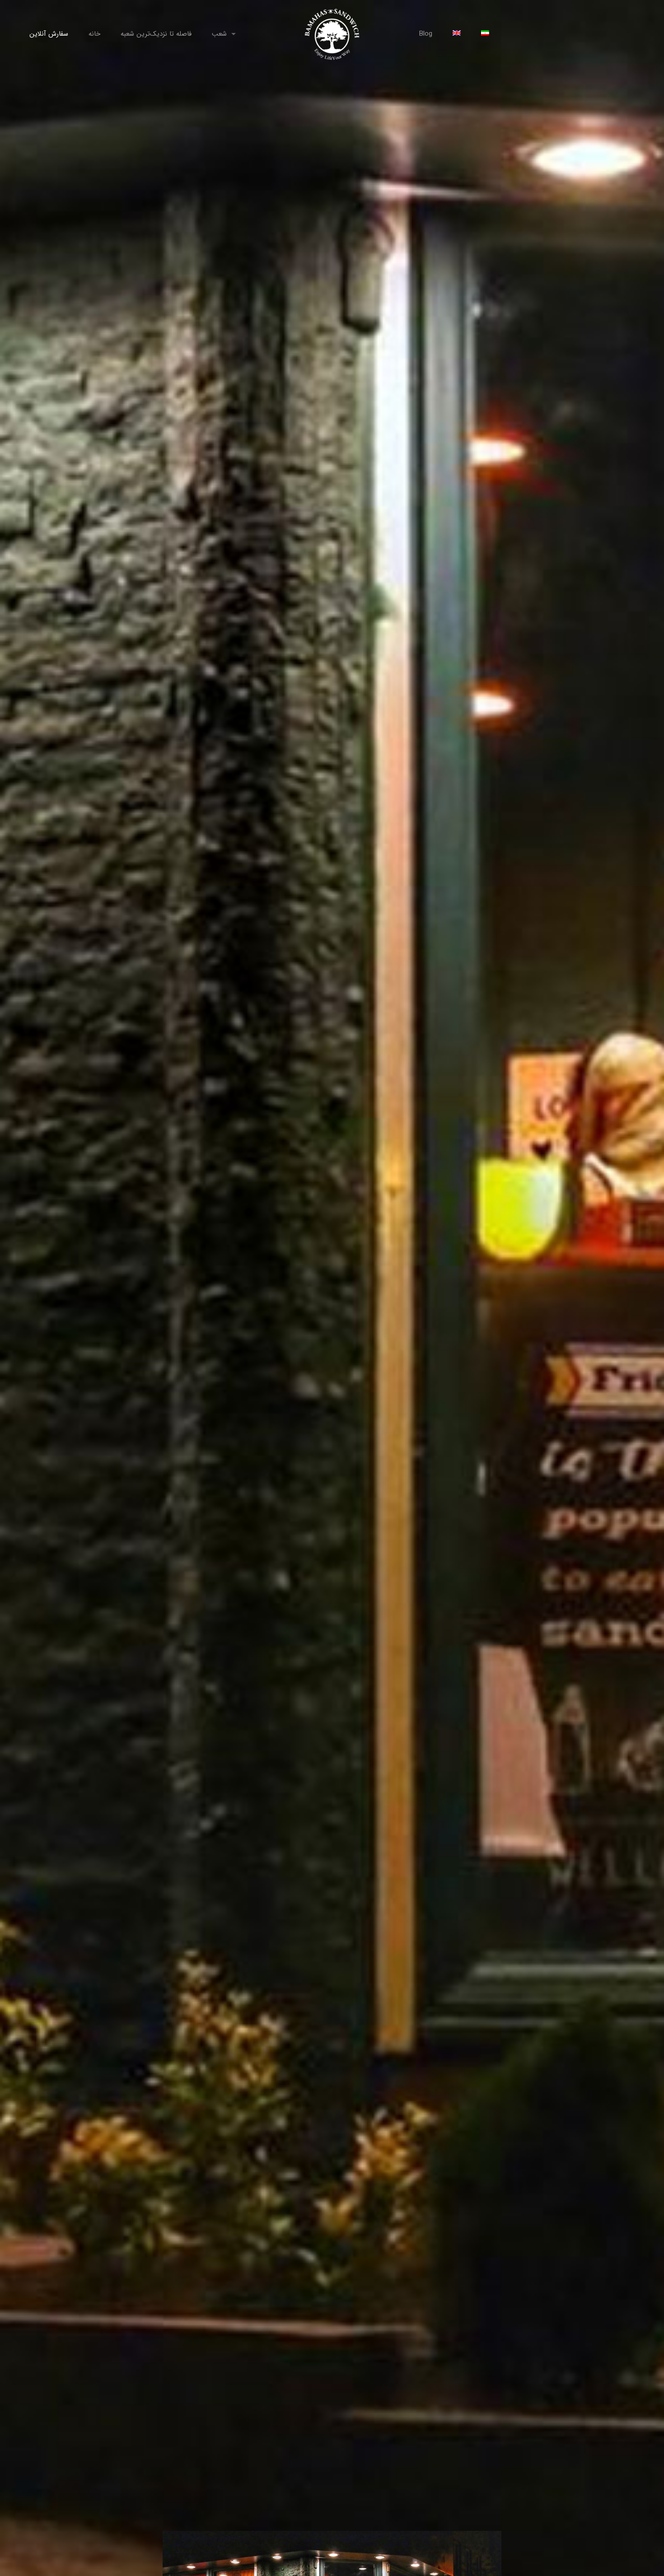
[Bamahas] (332, 34)
